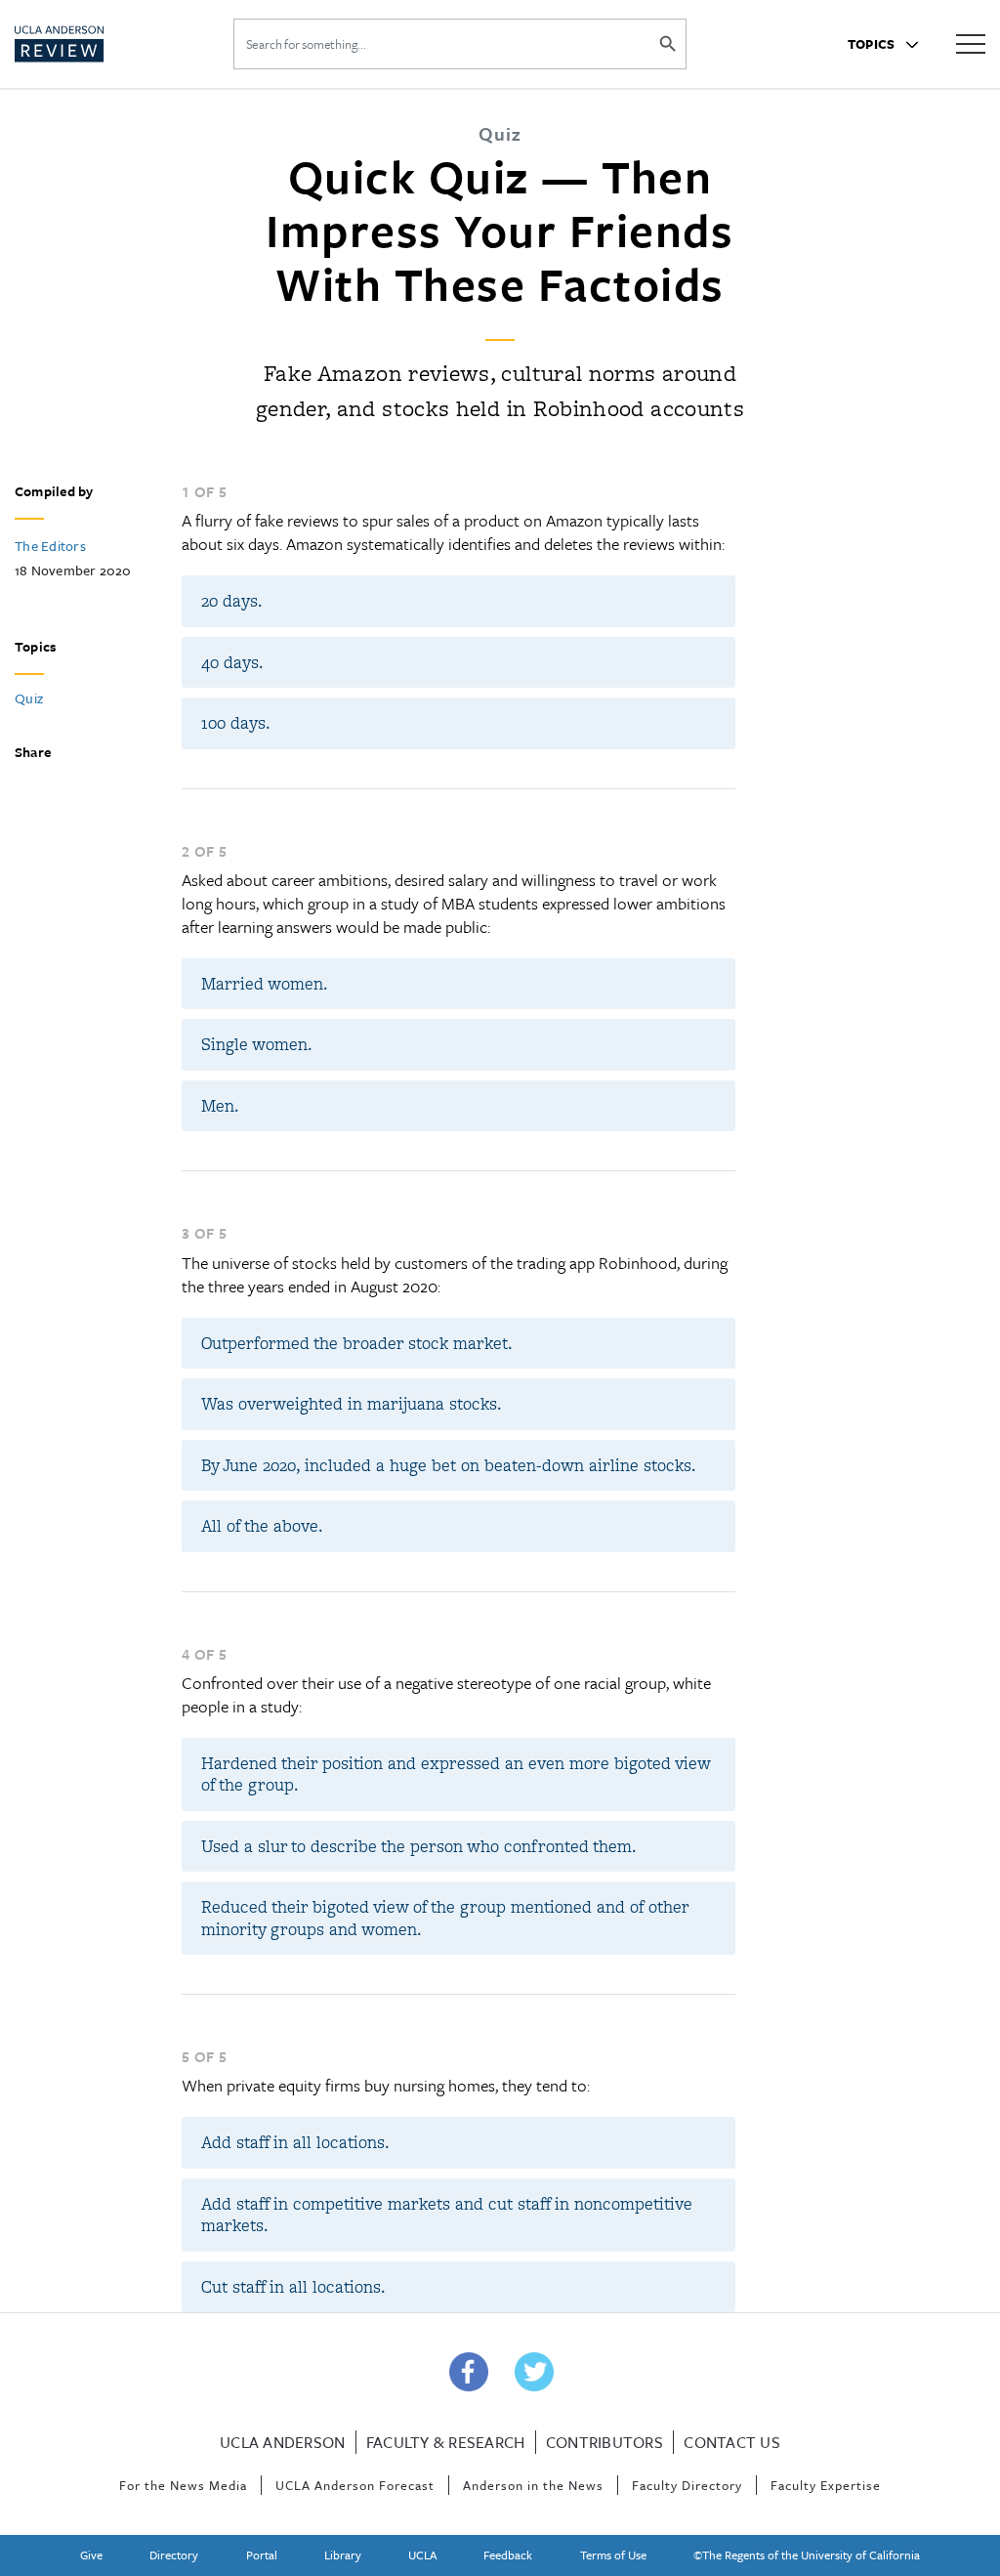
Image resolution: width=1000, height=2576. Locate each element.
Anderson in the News (533, 2485)
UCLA (422, 2555)
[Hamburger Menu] (971, 42)
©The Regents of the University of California (807, 2555)
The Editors (50, 546)
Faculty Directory (687, 2485)
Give (91, 2555)
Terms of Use (613, 2555)
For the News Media (183, 2485)
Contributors (604, 2442)
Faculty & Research (446, 2442)
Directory (174, 2555)
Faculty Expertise (826, 2485)
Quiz (29, 698)
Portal (262, 2555)
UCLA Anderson (282, 2442)
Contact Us (732, 2442)
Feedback (508, 2555)
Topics (873, 44)
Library (343, 2555)
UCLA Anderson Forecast (355, 2485)
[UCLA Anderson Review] (96, 44)
